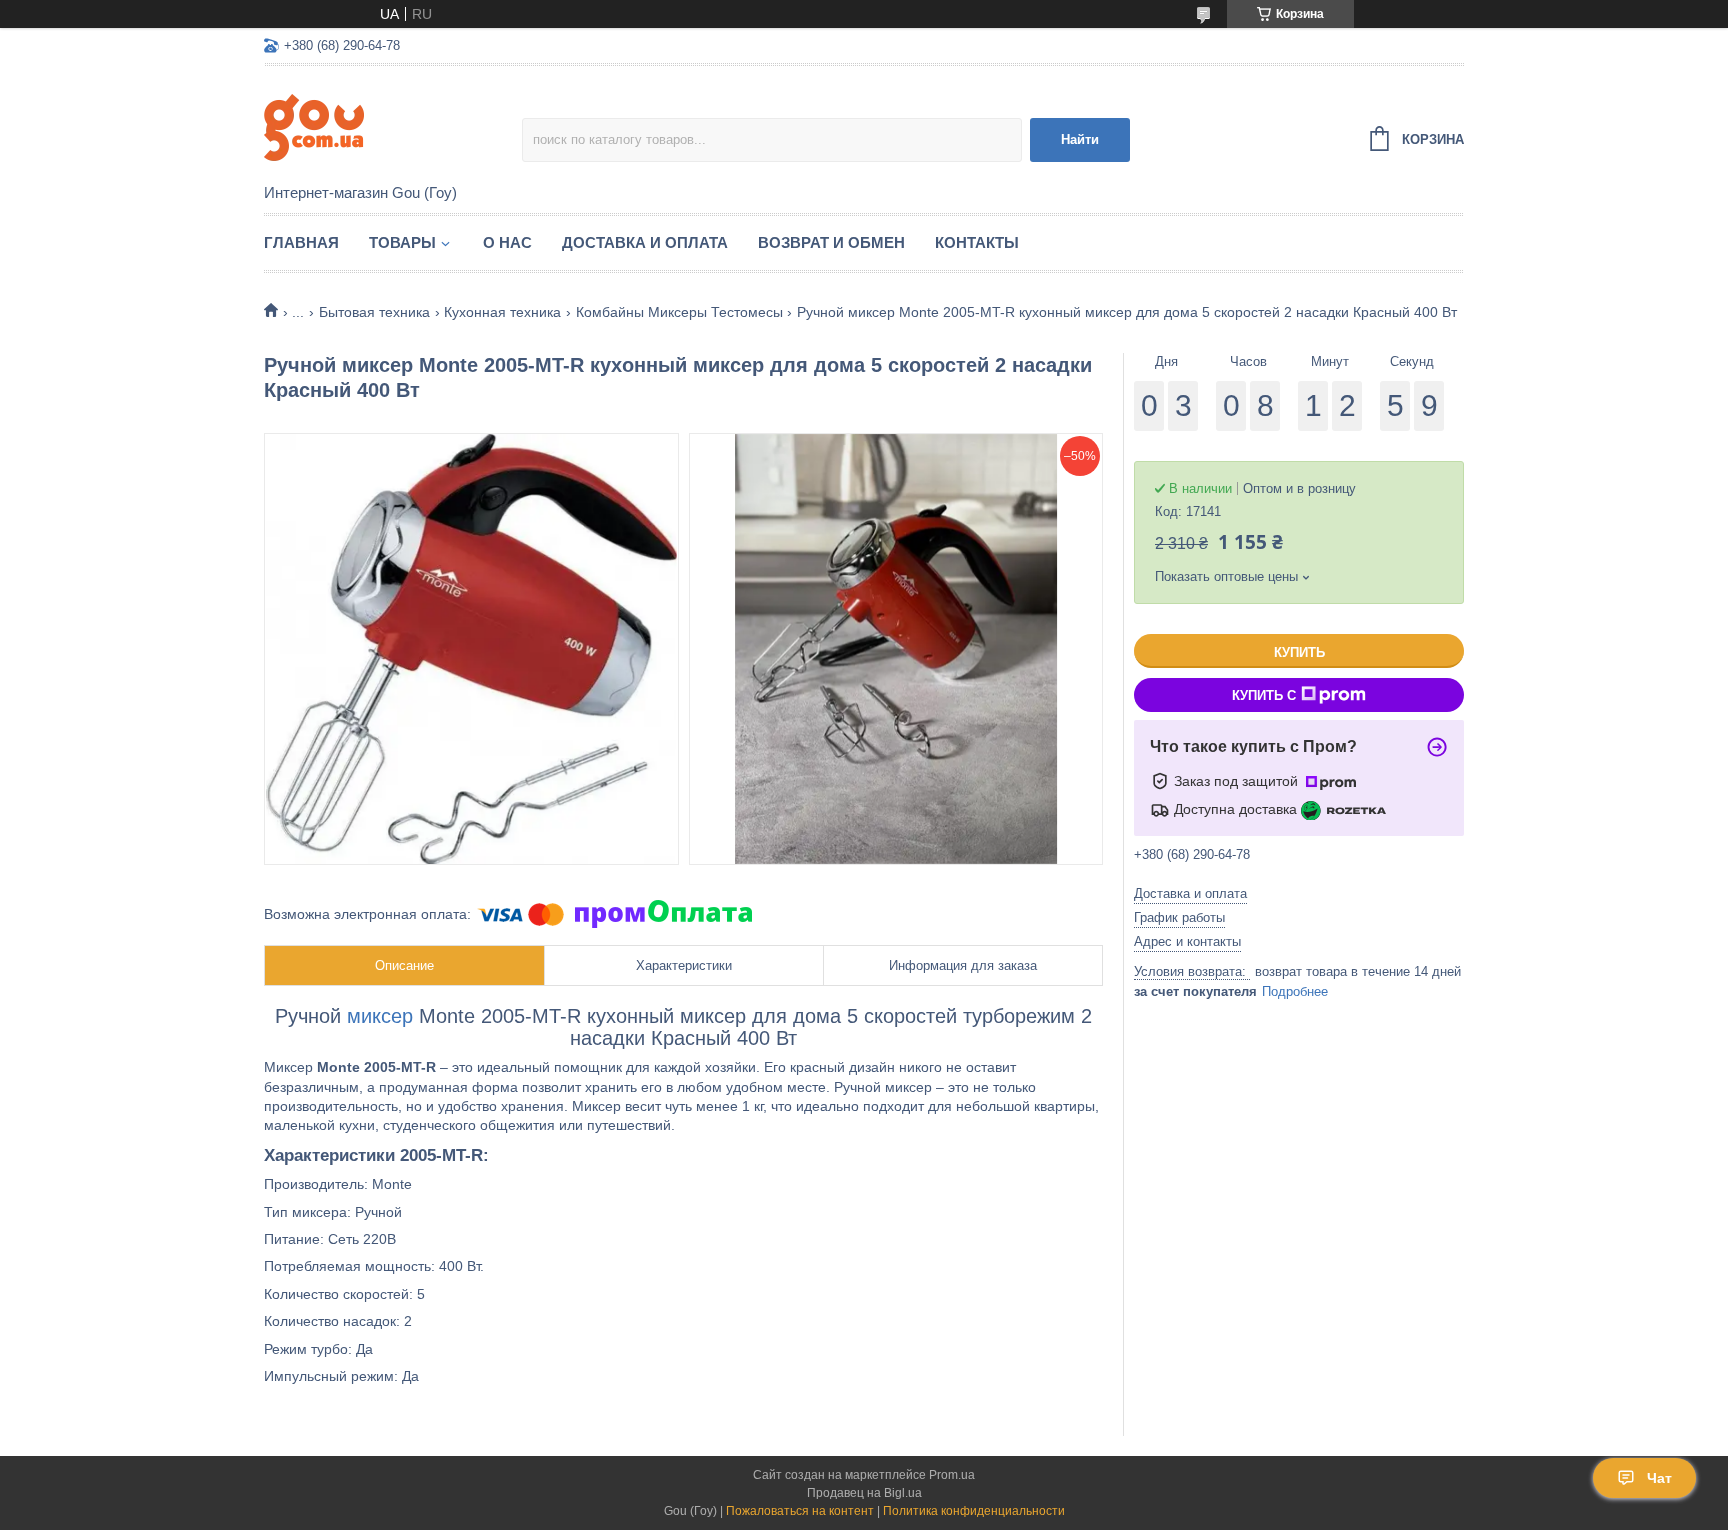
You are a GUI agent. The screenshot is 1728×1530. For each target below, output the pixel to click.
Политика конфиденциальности (974, 1511)
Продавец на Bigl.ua (864, 1493)
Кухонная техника (502, 312)
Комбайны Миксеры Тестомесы (679, 312)
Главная (301, 242)
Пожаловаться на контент (800, 1511)
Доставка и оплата (645, 242)
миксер (380, 1016)
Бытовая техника (374, 312)
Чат (1659, 1478)
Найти (1080, 139)
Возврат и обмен (831, 242)
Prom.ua (952, 1475)
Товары (402, 242)
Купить (1299, 652)
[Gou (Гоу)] (393, 126)
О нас (507, 242)
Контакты (977, 242)
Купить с (1264, 695)
